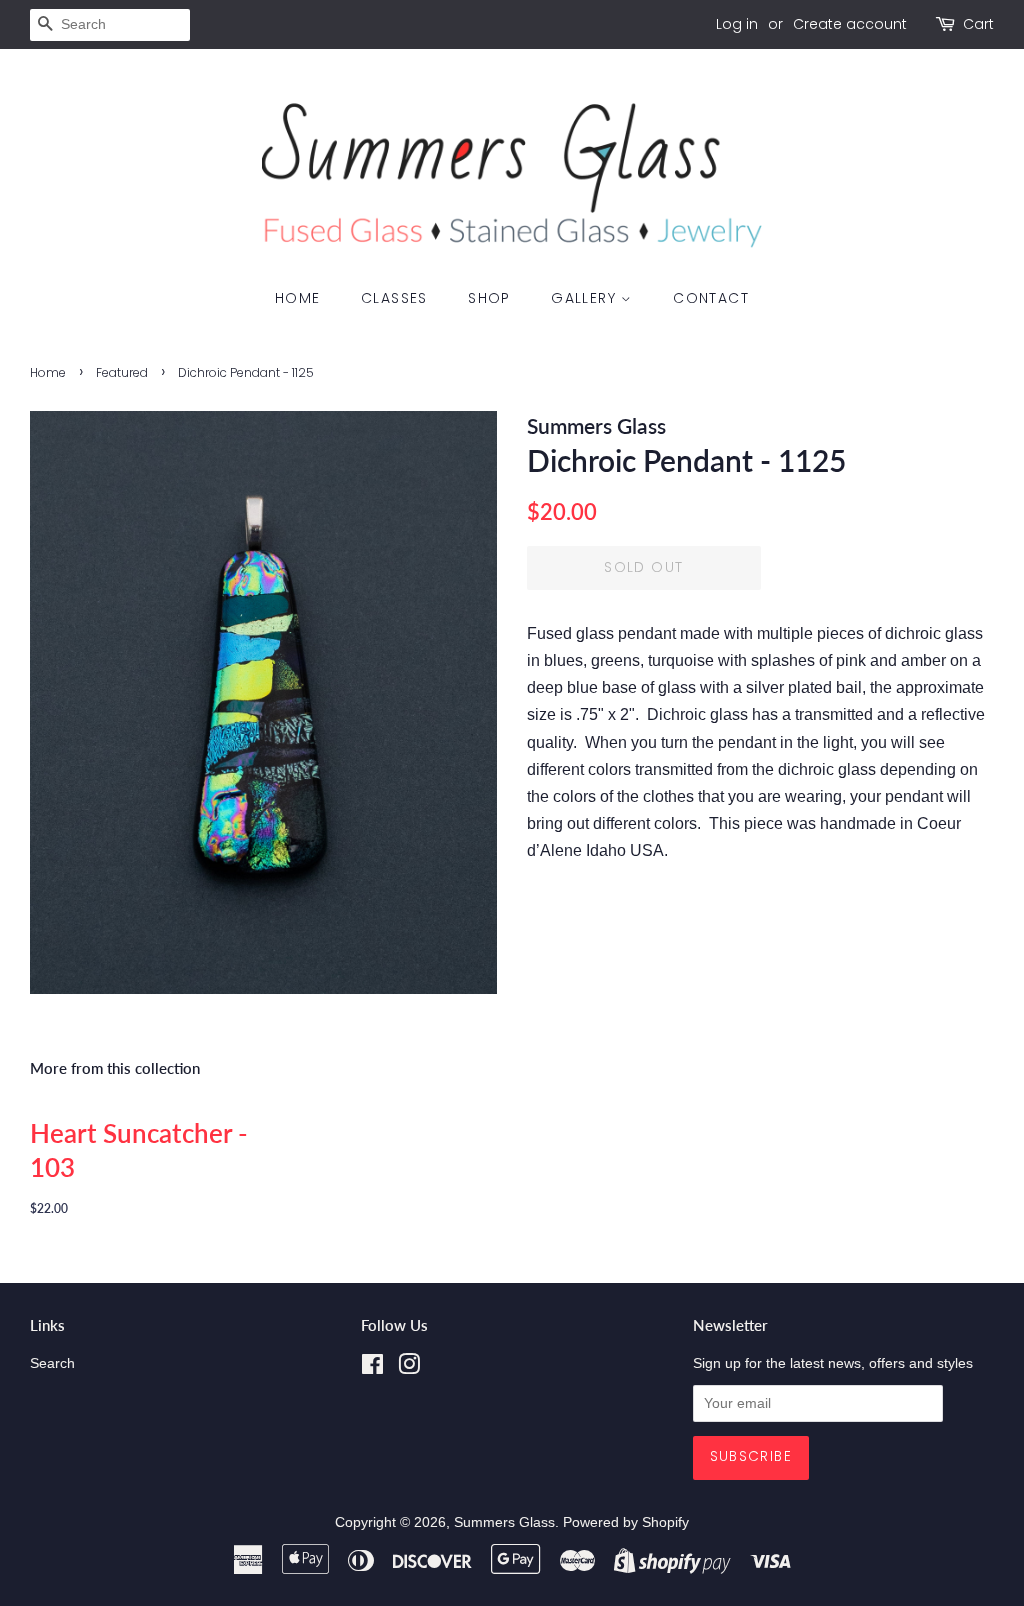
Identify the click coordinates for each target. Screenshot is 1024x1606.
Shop (489, 298)
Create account (850, 24)
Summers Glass (504, 1522)
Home (298, 298)
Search (52, 1363)
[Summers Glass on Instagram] (409, 1368)
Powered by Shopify (626, 1522)
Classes (394, 298)
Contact (711, 298)
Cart (978, 24)
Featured (122, 372)
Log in (737, 24)
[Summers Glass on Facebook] (372, 1368)
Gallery (586, 298)
